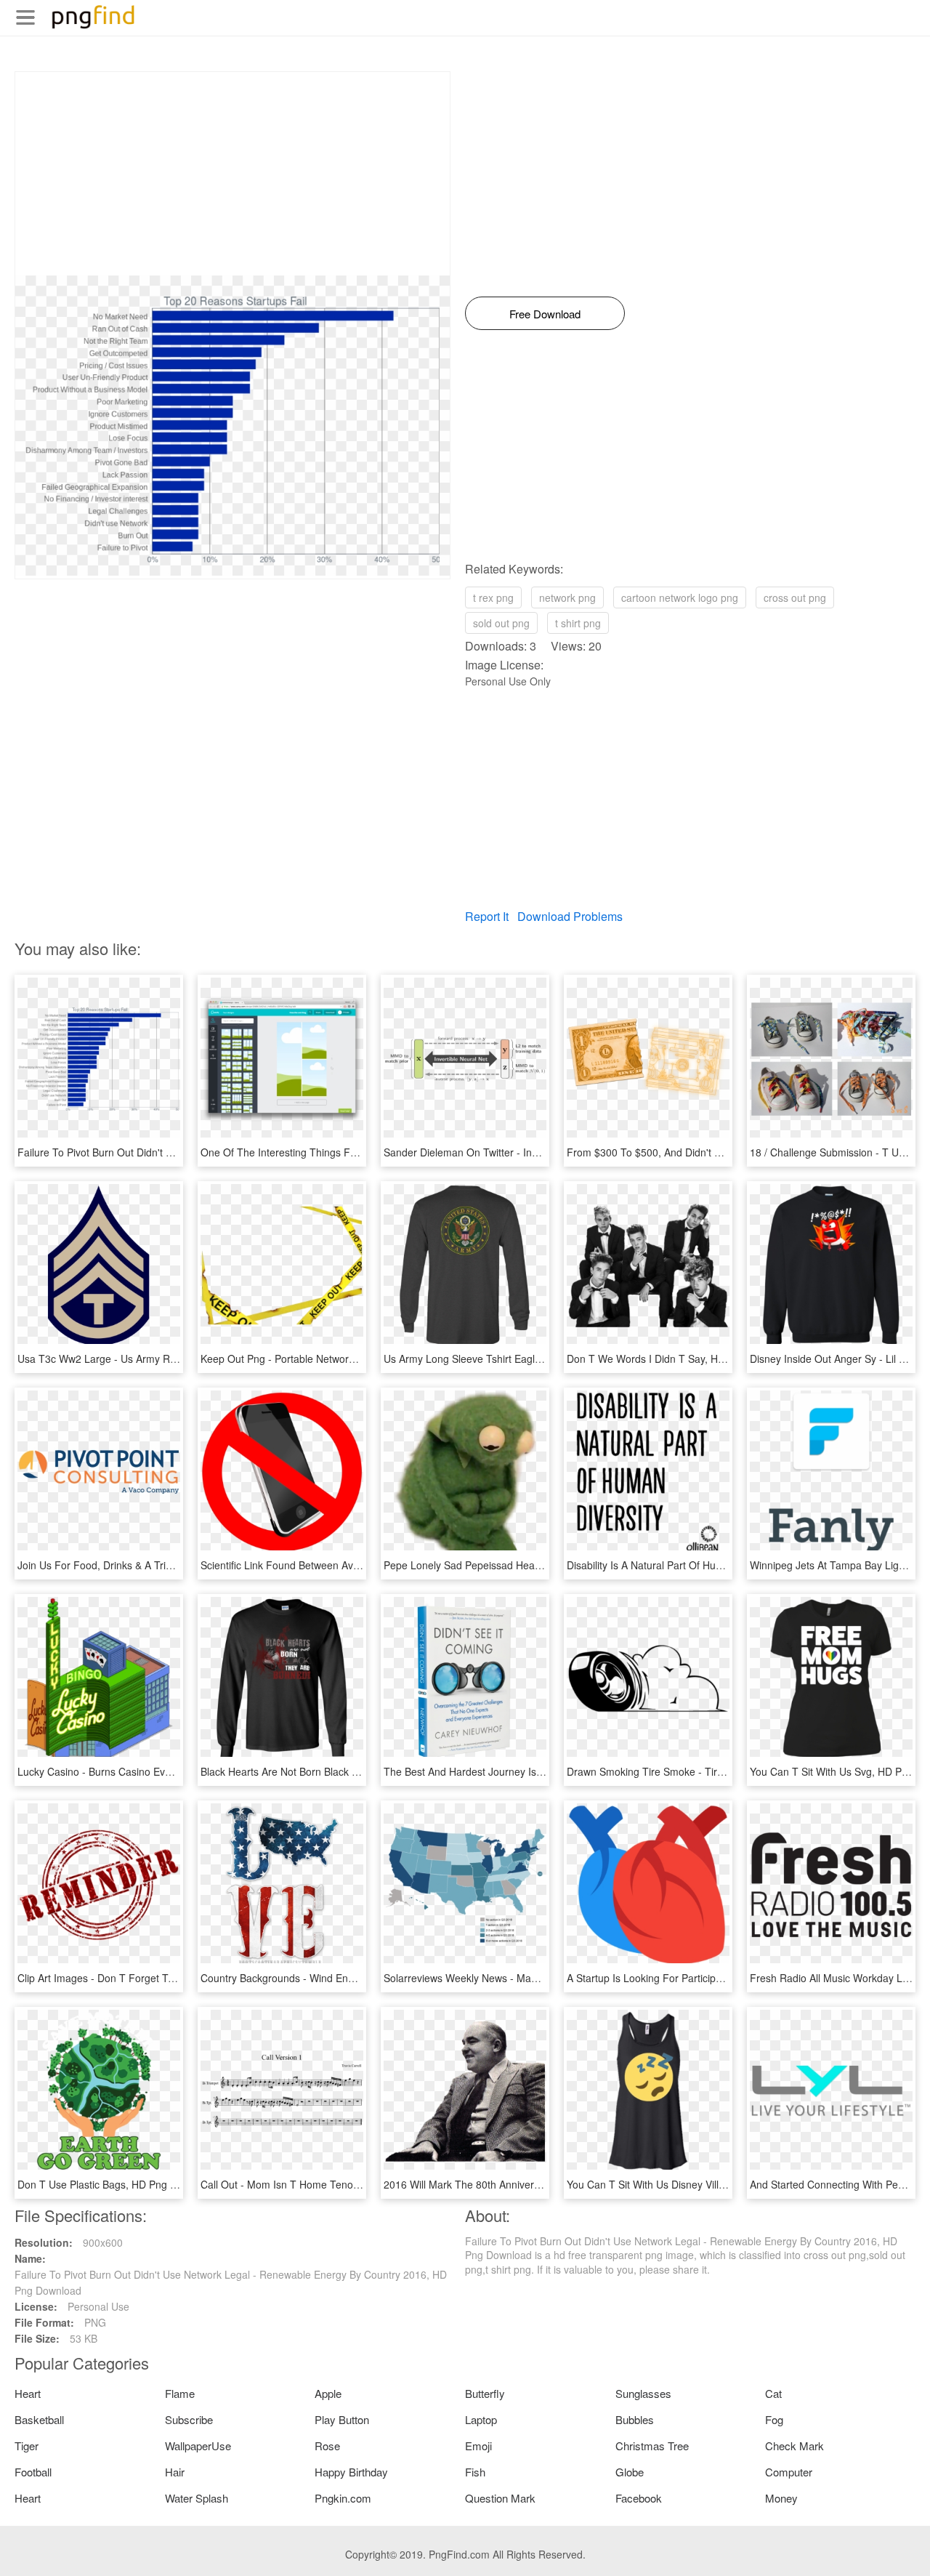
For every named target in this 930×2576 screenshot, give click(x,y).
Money (781, 2498)
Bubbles (635, 2419)
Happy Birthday (351, 2472)
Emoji (478, 2446)
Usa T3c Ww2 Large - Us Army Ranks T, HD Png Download (154, 1359)
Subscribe (189, 2419)
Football (33, 2472)
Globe (630, 2472)
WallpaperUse (198, 2446)
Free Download (545, 314)
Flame (180, 2393)
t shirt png (578, 623)
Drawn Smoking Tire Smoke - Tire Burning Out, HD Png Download (719, 1771)
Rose (327, 2446)
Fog (774, 2419)
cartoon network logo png (680, 597)
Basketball (39, 2419)
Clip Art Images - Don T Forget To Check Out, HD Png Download (166, 1978)
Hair (175, 2472)
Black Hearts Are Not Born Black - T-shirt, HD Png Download (339, 1771)
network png (567, 597)
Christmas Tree (652, 2446)
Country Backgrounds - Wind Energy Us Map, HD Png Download (349, 1978)
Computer (789, 2472)
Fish (475, 2472)
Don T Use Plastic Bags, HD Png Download (117, 2184)
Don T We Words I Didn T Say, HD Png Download (681, 1359)
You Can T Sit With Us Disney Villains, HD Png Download (697, 2184)
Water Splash (197, 2498)
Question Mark (500, 2498)
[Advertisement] (232, 174)
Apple (328, 2393)
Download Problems (570, 916)
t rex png (493, 597)
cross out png (795, 597)
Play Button (342, 2419)
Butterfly (485, 2393)
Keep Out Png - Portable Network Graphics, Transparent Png (341, 1359)
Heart (28, 2393)
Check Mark (794, 2446)
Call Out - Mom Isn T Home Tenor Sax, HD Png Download (334, 2184)
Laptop (481, 2419)
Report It (487, 916)
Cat (773, 2393)
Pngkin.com (343, 2498)
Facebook (639, 2498)
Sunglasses (643, 2393)
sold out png (501, 623)
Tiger (27, 2446)
